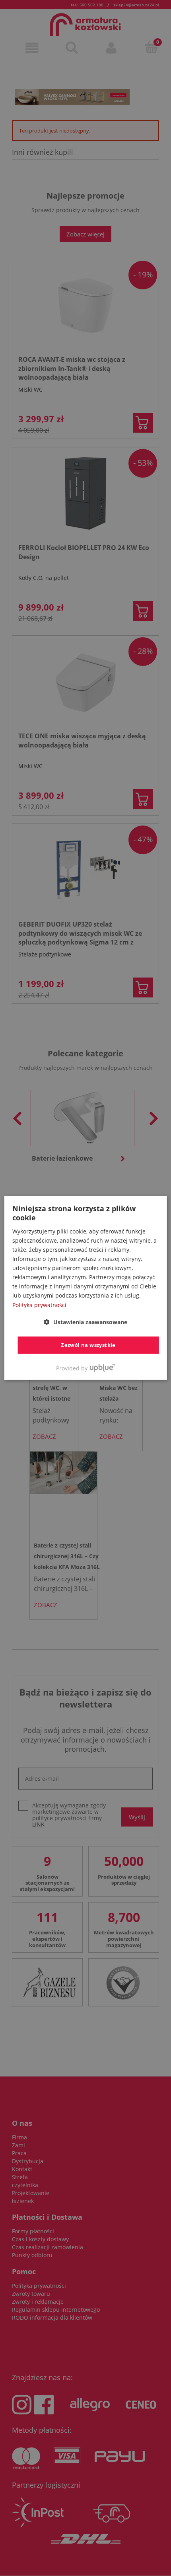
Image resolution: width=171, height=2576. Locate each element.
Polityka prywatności (39, 1305)
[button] (85, 1322)
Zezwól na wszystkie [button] (88, 1345)
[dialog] (86, 1288)
